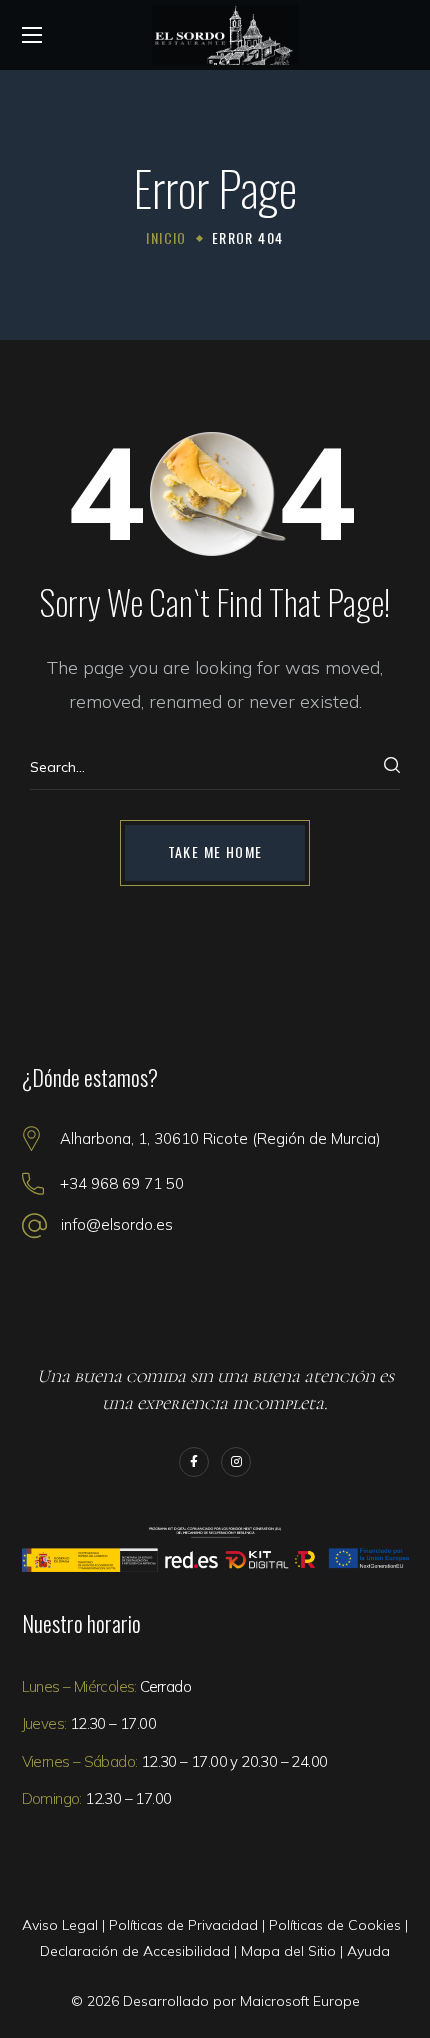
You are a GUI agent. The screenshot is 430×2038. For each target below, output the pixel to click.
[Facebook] (194, 1462)
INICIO (166, 237)
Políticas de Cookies (335, 1925)
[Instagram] (236, 1462)
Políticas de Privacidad (183, 1925)
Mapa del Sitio (288, 1951)
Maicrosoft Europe (300, 2001)
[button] (215, 853)
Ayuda (368, 1951)
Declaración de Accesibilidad (135, 1951)
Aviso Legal (60, 1925)
